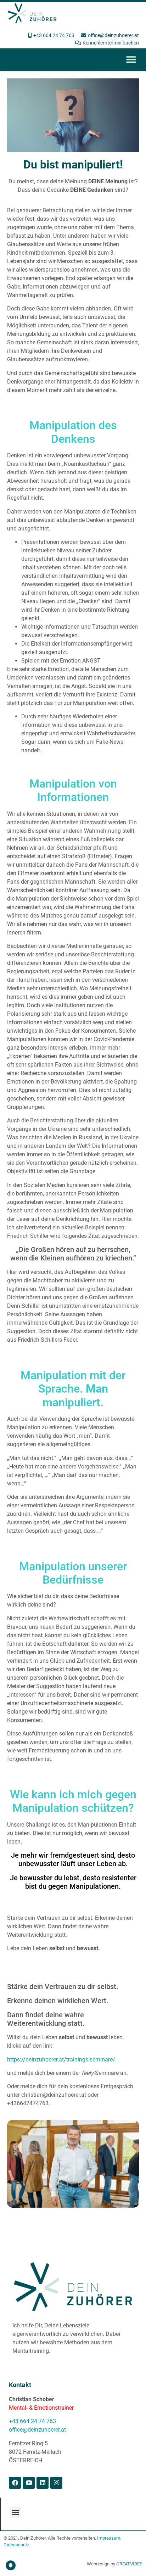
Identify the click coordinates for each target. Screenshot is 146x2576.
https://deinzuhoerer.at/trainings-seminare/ (61, 2059)
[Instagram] (56, 2483)
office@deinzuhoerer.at (37, 2430)
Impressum (109, 2538)
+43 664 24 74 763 (32, 2421)
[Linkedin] (43, 2483)
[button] (131, 60)
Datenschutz (16, 2545)
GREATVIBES (129, 2564)
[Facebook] (15, 2483)
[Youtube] (29, 2483)
